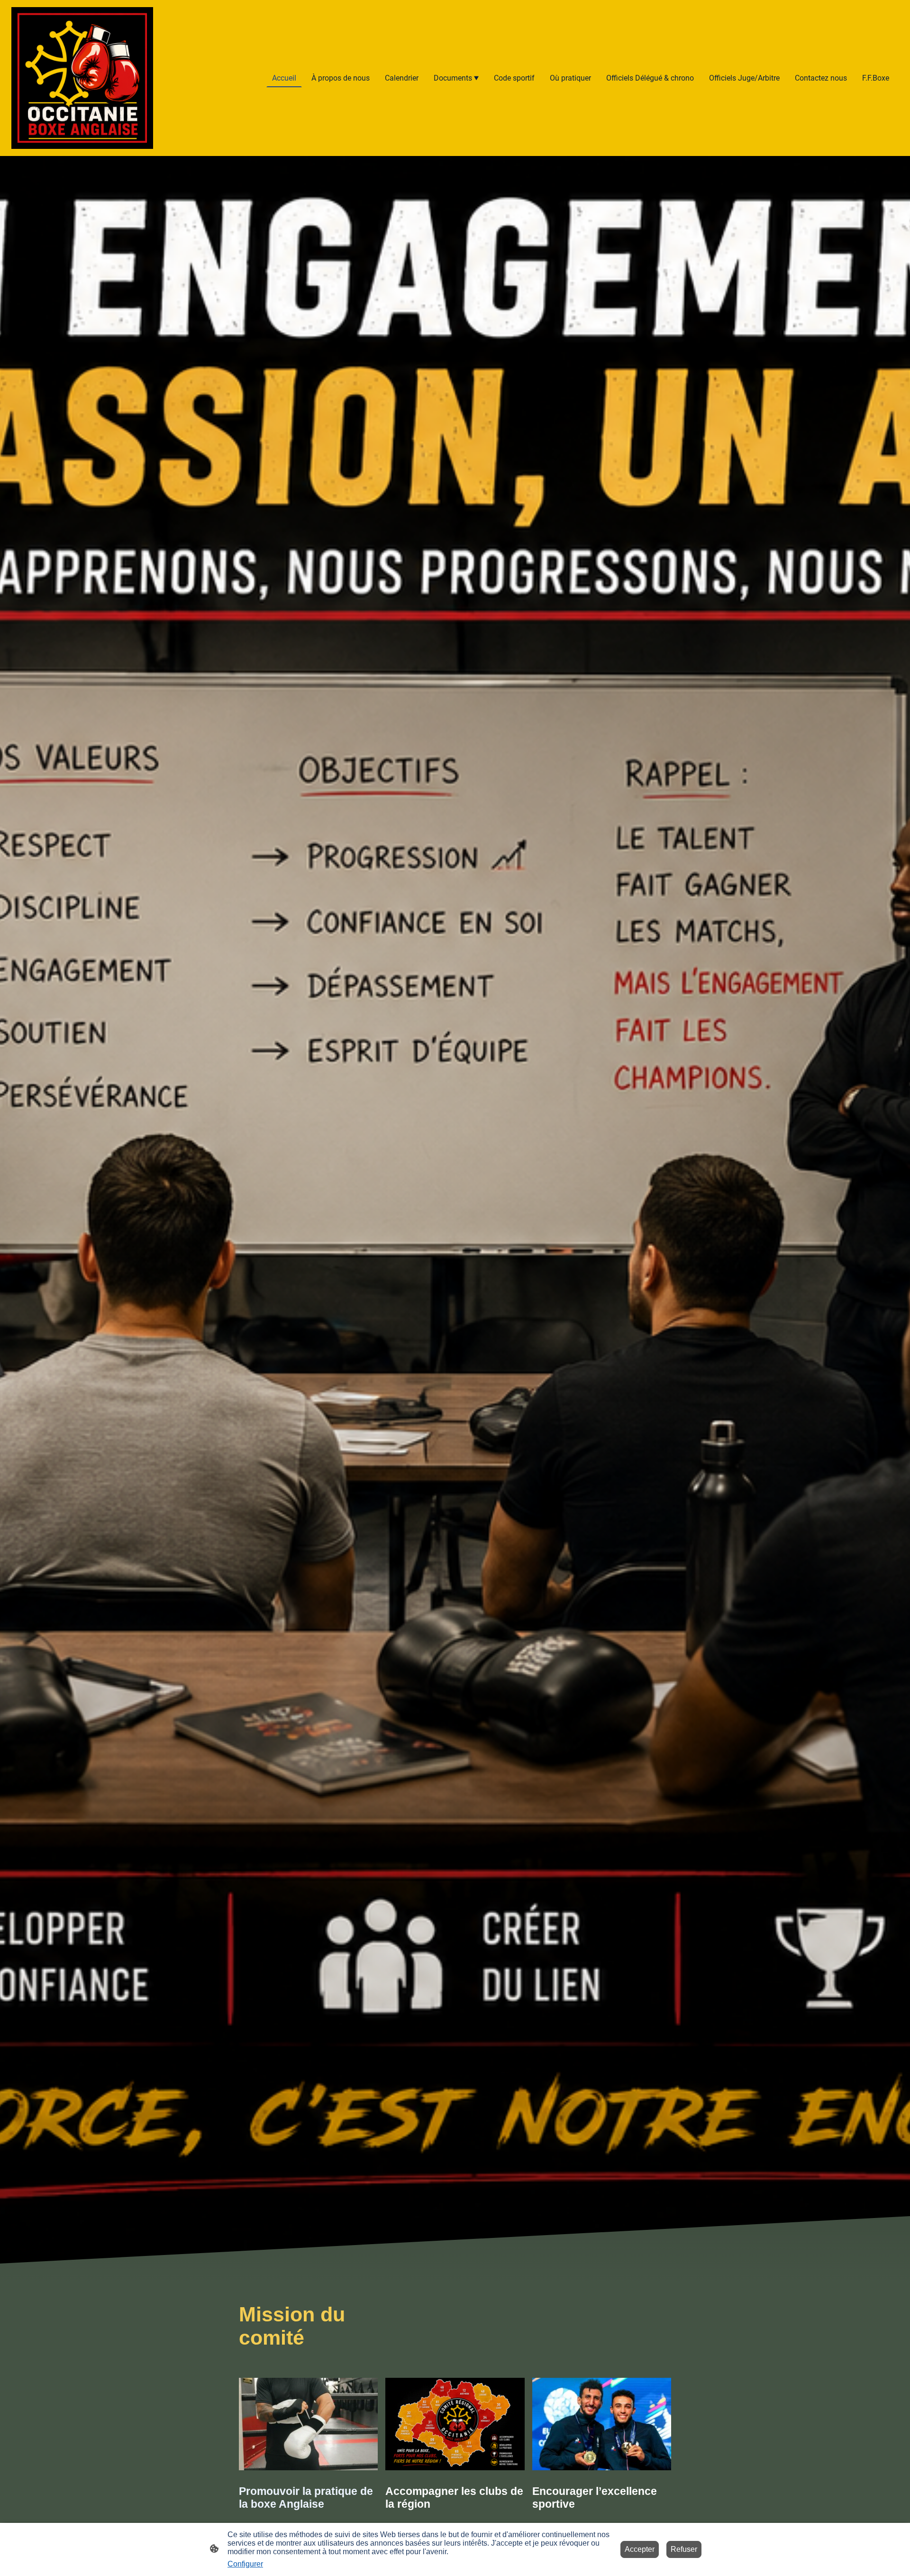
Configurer (245, 2564)
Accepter (640, 2549)
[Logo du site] (82, 78)
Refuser (684, 2549)
